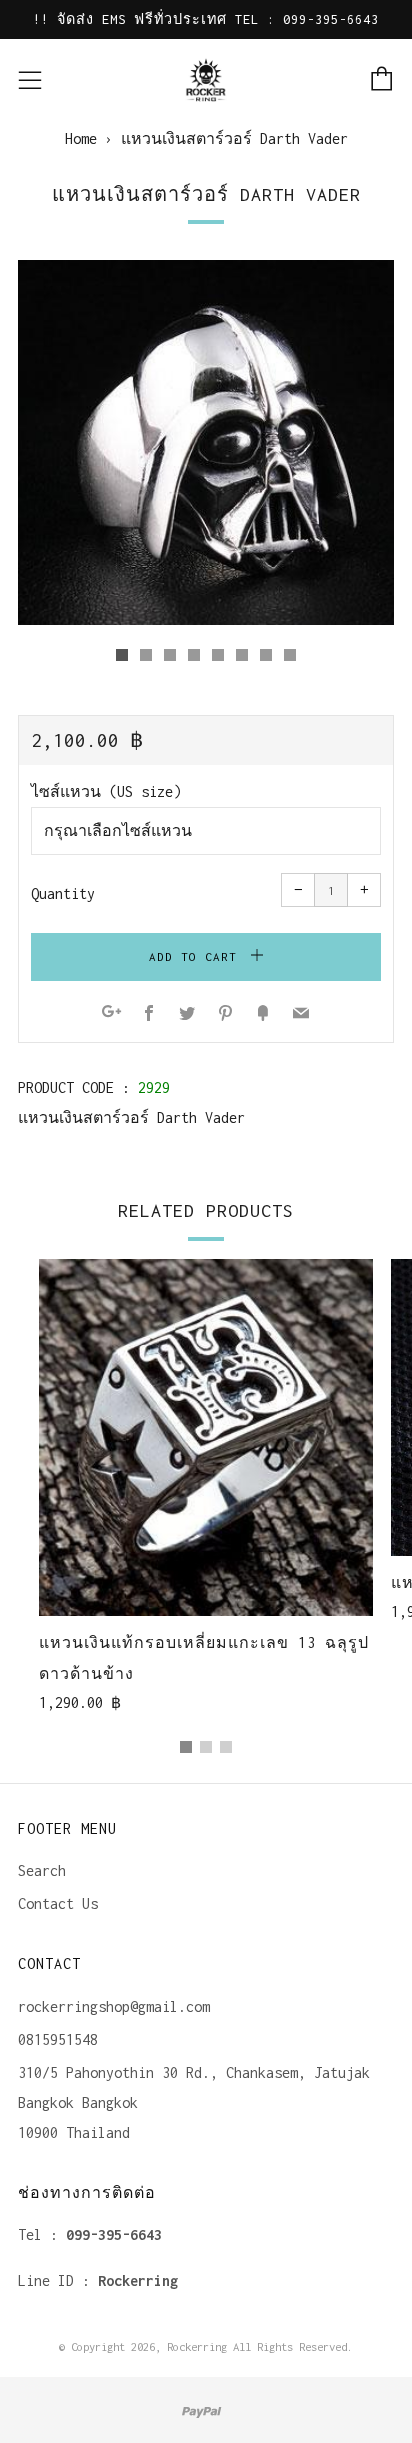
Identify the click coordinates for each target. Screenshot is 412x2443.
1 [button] (186, 1747)
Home (81, 138)
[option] (206, 442)
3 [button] (226, 1747)
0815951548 (58, 2039)
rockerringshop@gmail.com (114, 2006)
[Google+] (111, 1014)
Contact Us (58, 1903)
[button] (122, 655)
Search (42, 1870)
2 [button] (206, 1747)
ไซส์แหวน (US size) (106, 791)
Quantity (63, 893)
